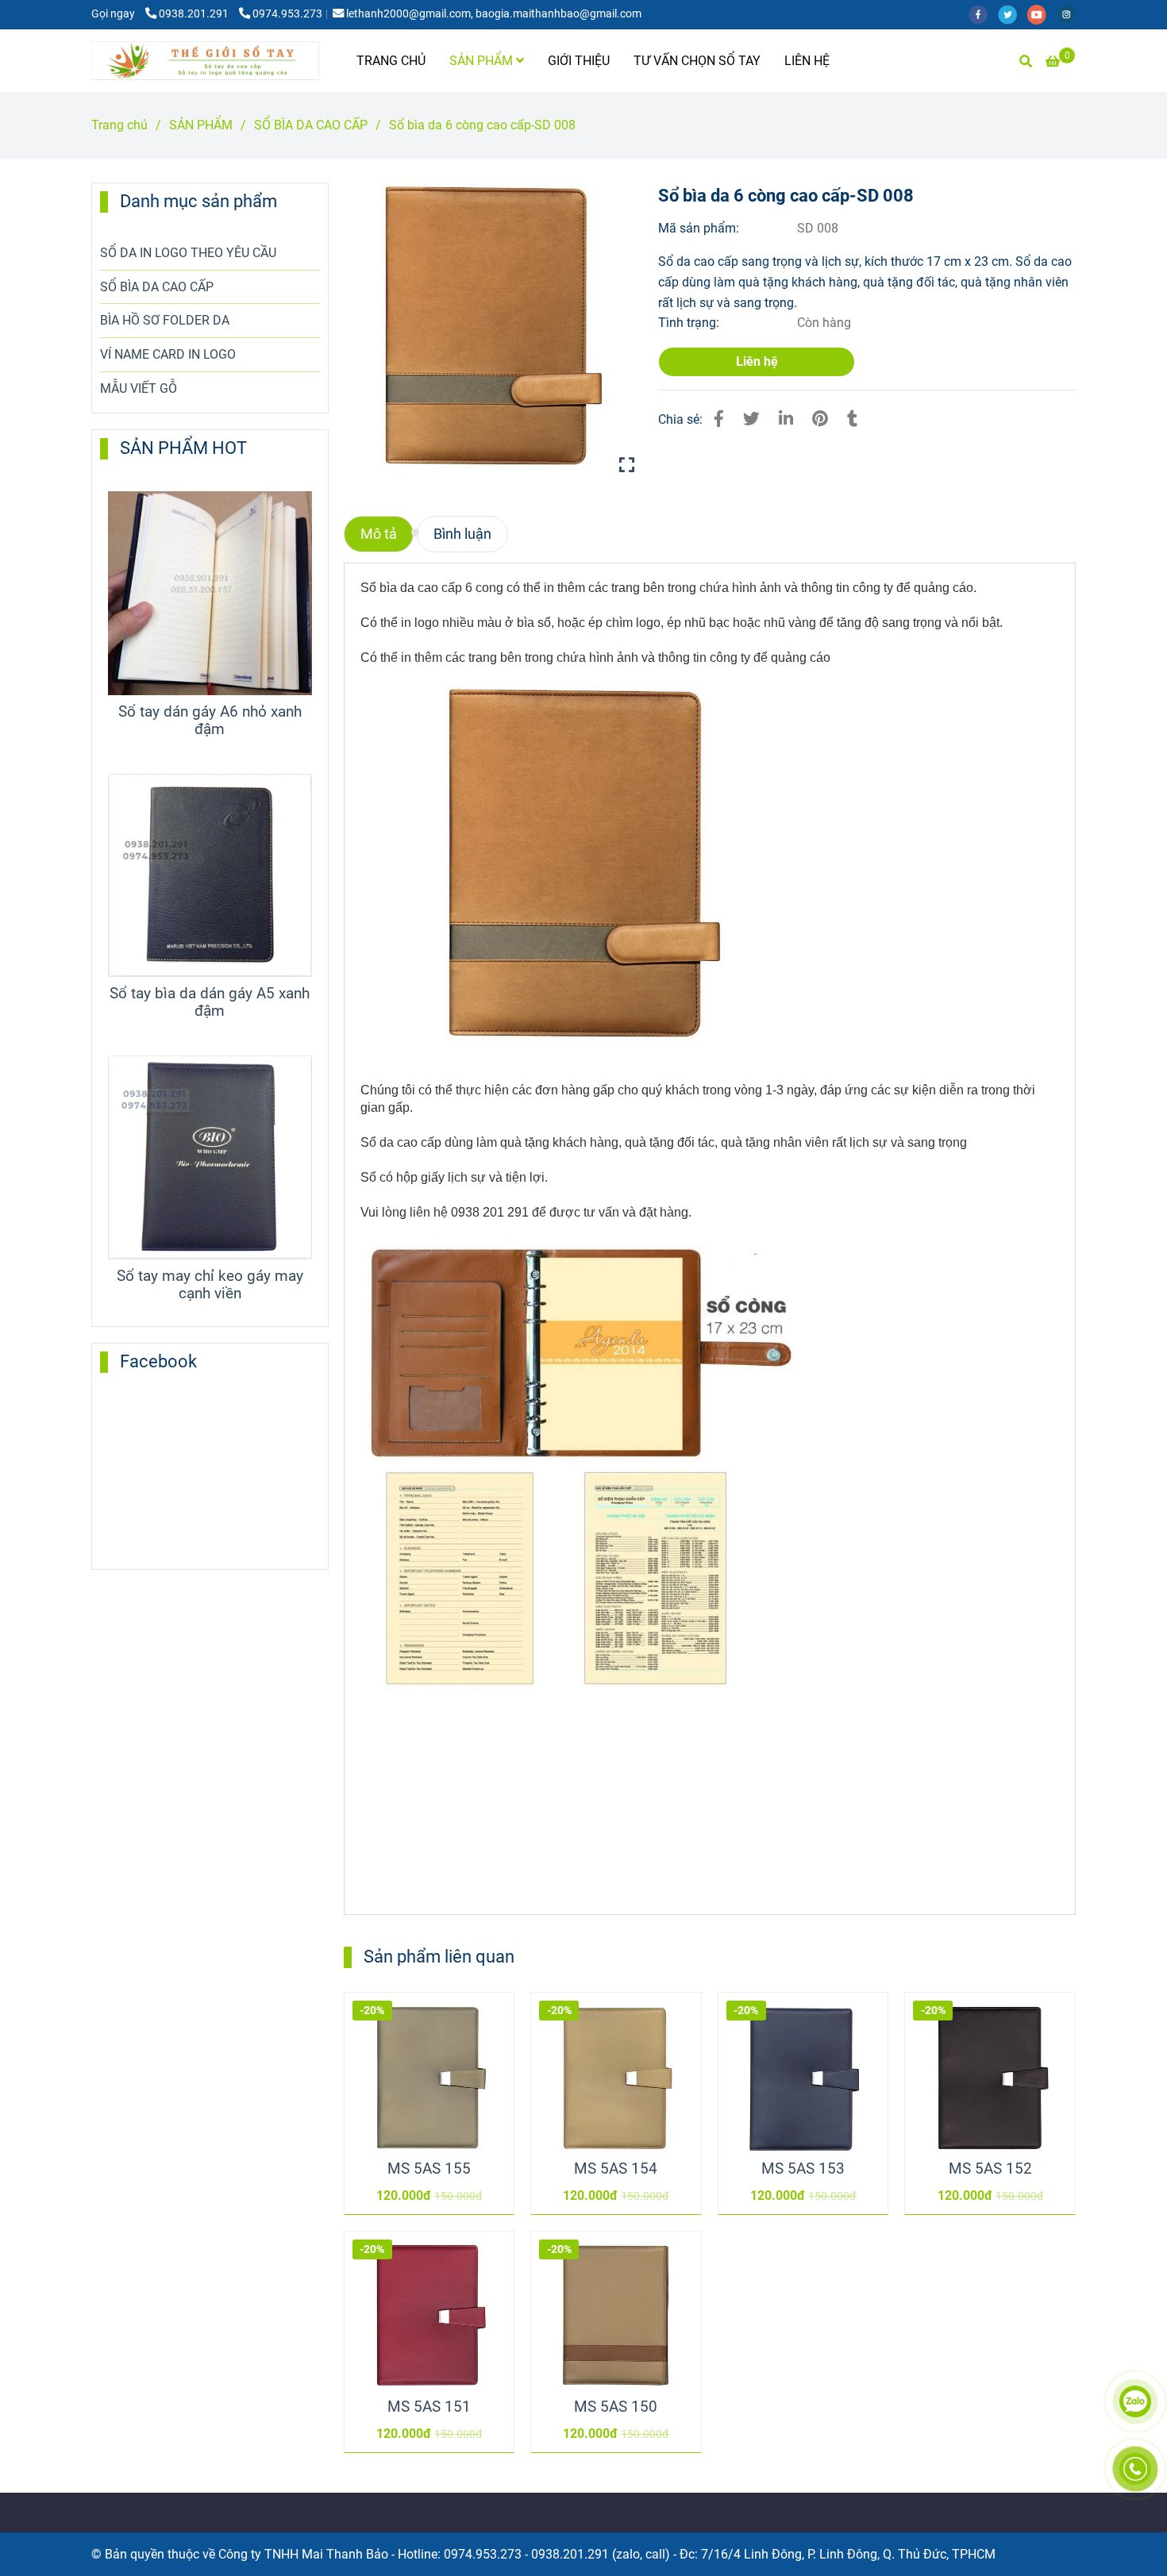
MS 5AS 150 (616, 2407)
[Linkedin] (786, 419)
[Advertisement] (480, 1794)
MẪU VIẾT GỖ (139, 388)
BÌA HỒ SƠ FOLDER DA (165, 320)
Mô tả (379, 534)
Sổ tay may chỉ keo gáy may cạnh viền (210, 1285)
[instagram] (1070, 14)
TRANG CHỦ (391, 61)
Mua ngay (436, 2061)
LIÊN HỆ (807, 61)
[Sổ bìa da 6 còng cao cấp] (489, 328)
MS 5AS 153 (803, 2169)
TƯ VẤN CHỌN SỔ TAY (697, 61)
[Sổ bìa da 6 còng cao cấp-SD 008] (206, 61)
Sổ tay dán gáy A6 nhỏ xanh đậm (210, 721)
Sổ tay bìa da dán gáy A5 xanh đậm (210, 1002)
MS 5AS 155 (429, 2169)
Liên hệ (757, 361)
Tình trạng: (690, 323)
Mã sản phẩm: (700, 228)
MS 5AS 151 (429, 2407)
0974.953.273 (287, 14)
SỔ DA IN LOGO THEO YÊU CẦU (188, 253)
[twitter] (1013, 14)
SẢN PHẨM (483, 61)
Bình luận (462, 534)
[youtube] (1042, 14)
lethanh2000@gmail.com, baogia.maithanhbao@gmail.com (494, 14)
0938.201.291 (195, 14)
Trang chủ (119, 125)
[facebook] (983, 14)
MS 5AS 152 (990, 2169)
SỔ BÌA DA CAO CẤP (311, 125)
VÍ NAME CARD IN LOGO (168, 354)
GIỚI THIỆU (579, 61)
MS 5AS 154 (616, 2169)
